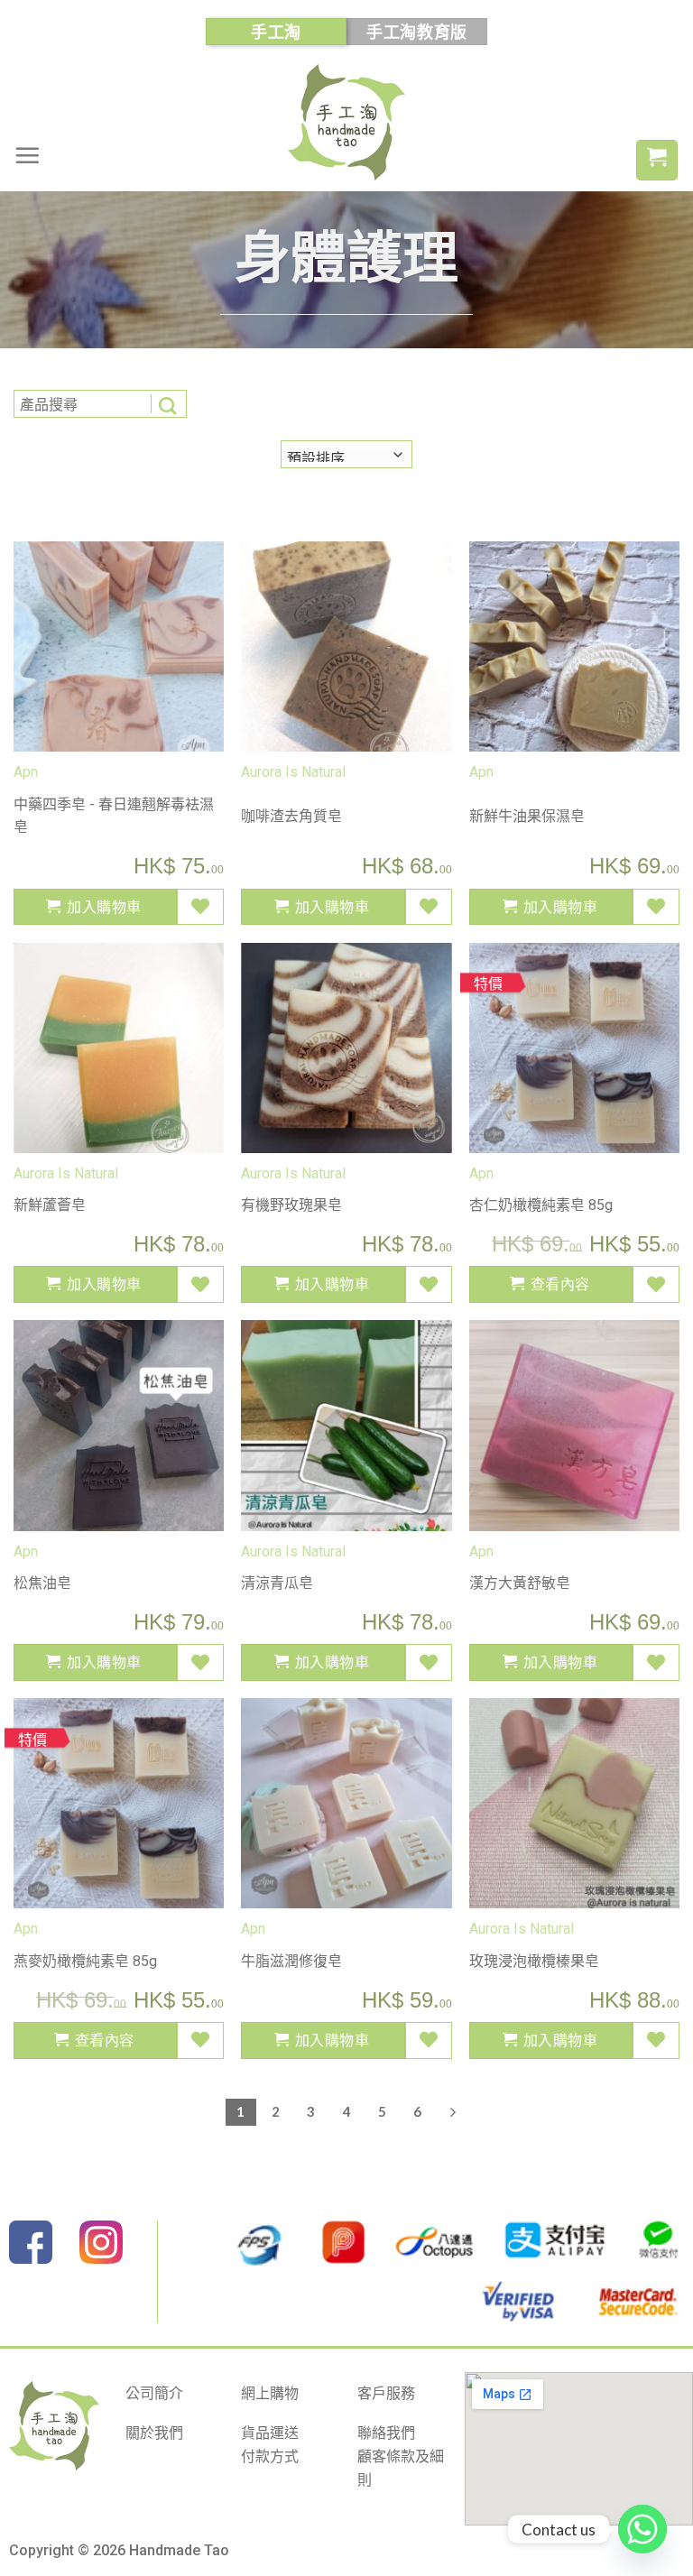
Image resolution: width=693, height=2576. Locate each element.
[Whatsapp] (642, 2529)
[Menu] (27, 155)
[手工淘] (346, 122)
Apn (26, 772)
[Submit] (169, 404)
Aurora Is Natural (293, 772)
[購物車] (657, 160)
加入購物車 (104, 906)
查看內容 (560, 1283)
